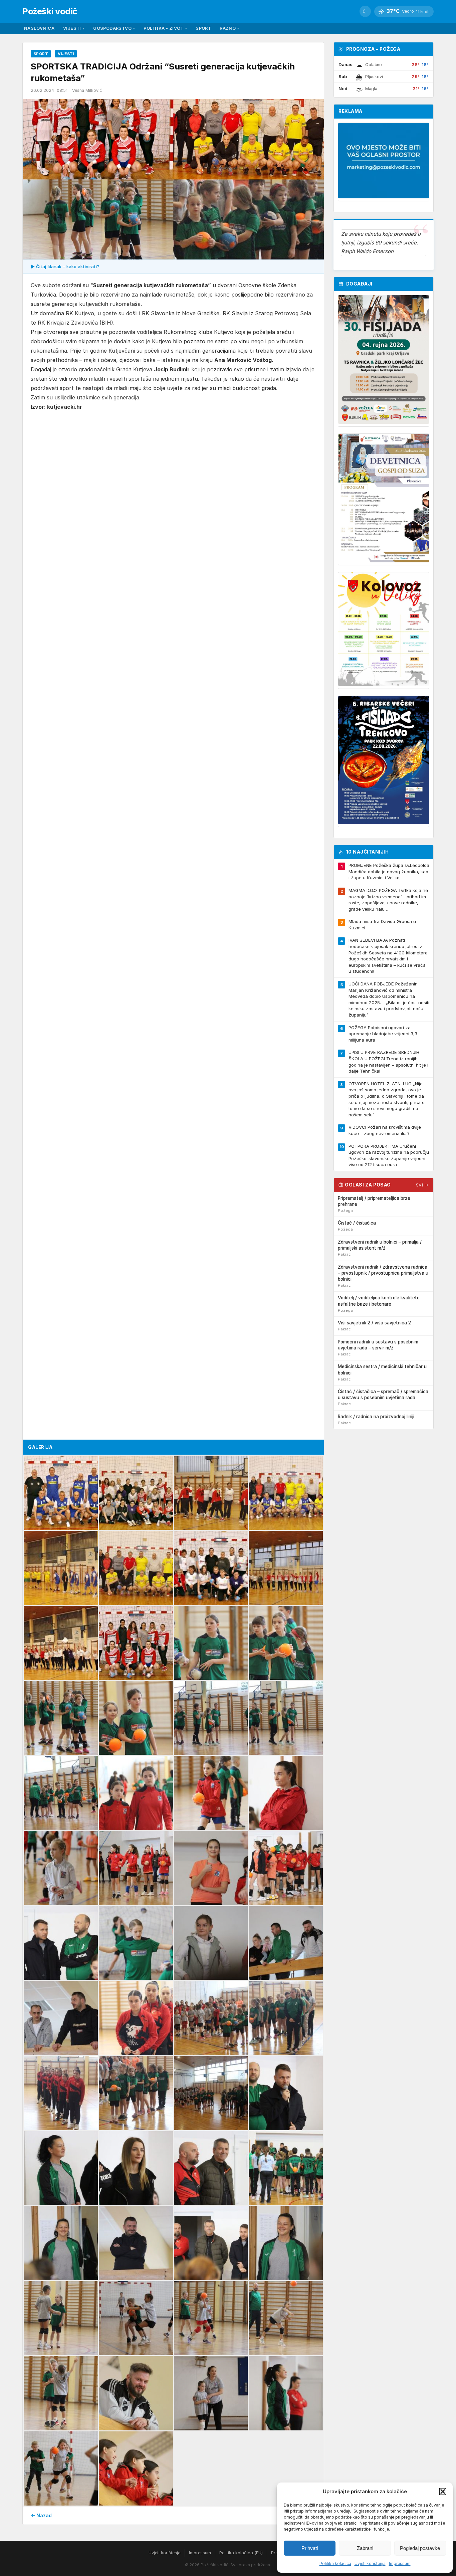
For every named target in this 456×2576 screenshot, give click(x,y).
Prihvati (310, 2548)
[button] (443, 2492)
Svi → (422, 1185)
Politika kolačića (335, 2563)
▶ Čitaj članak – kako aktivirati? (65, 266)
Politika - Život (165, 28)
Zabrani (365, 2548)
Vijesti (74, 28)
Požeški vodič (50, 11)
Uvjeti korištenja (370, 2563)
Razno (229, 28)
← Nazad (41, 2515)
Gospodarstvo (114, 28)
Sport (203, 28)
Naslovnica (39, 28)
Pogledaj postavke (420, 2548)
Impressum (400, 2563)
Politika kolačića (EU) (241, 2553)
